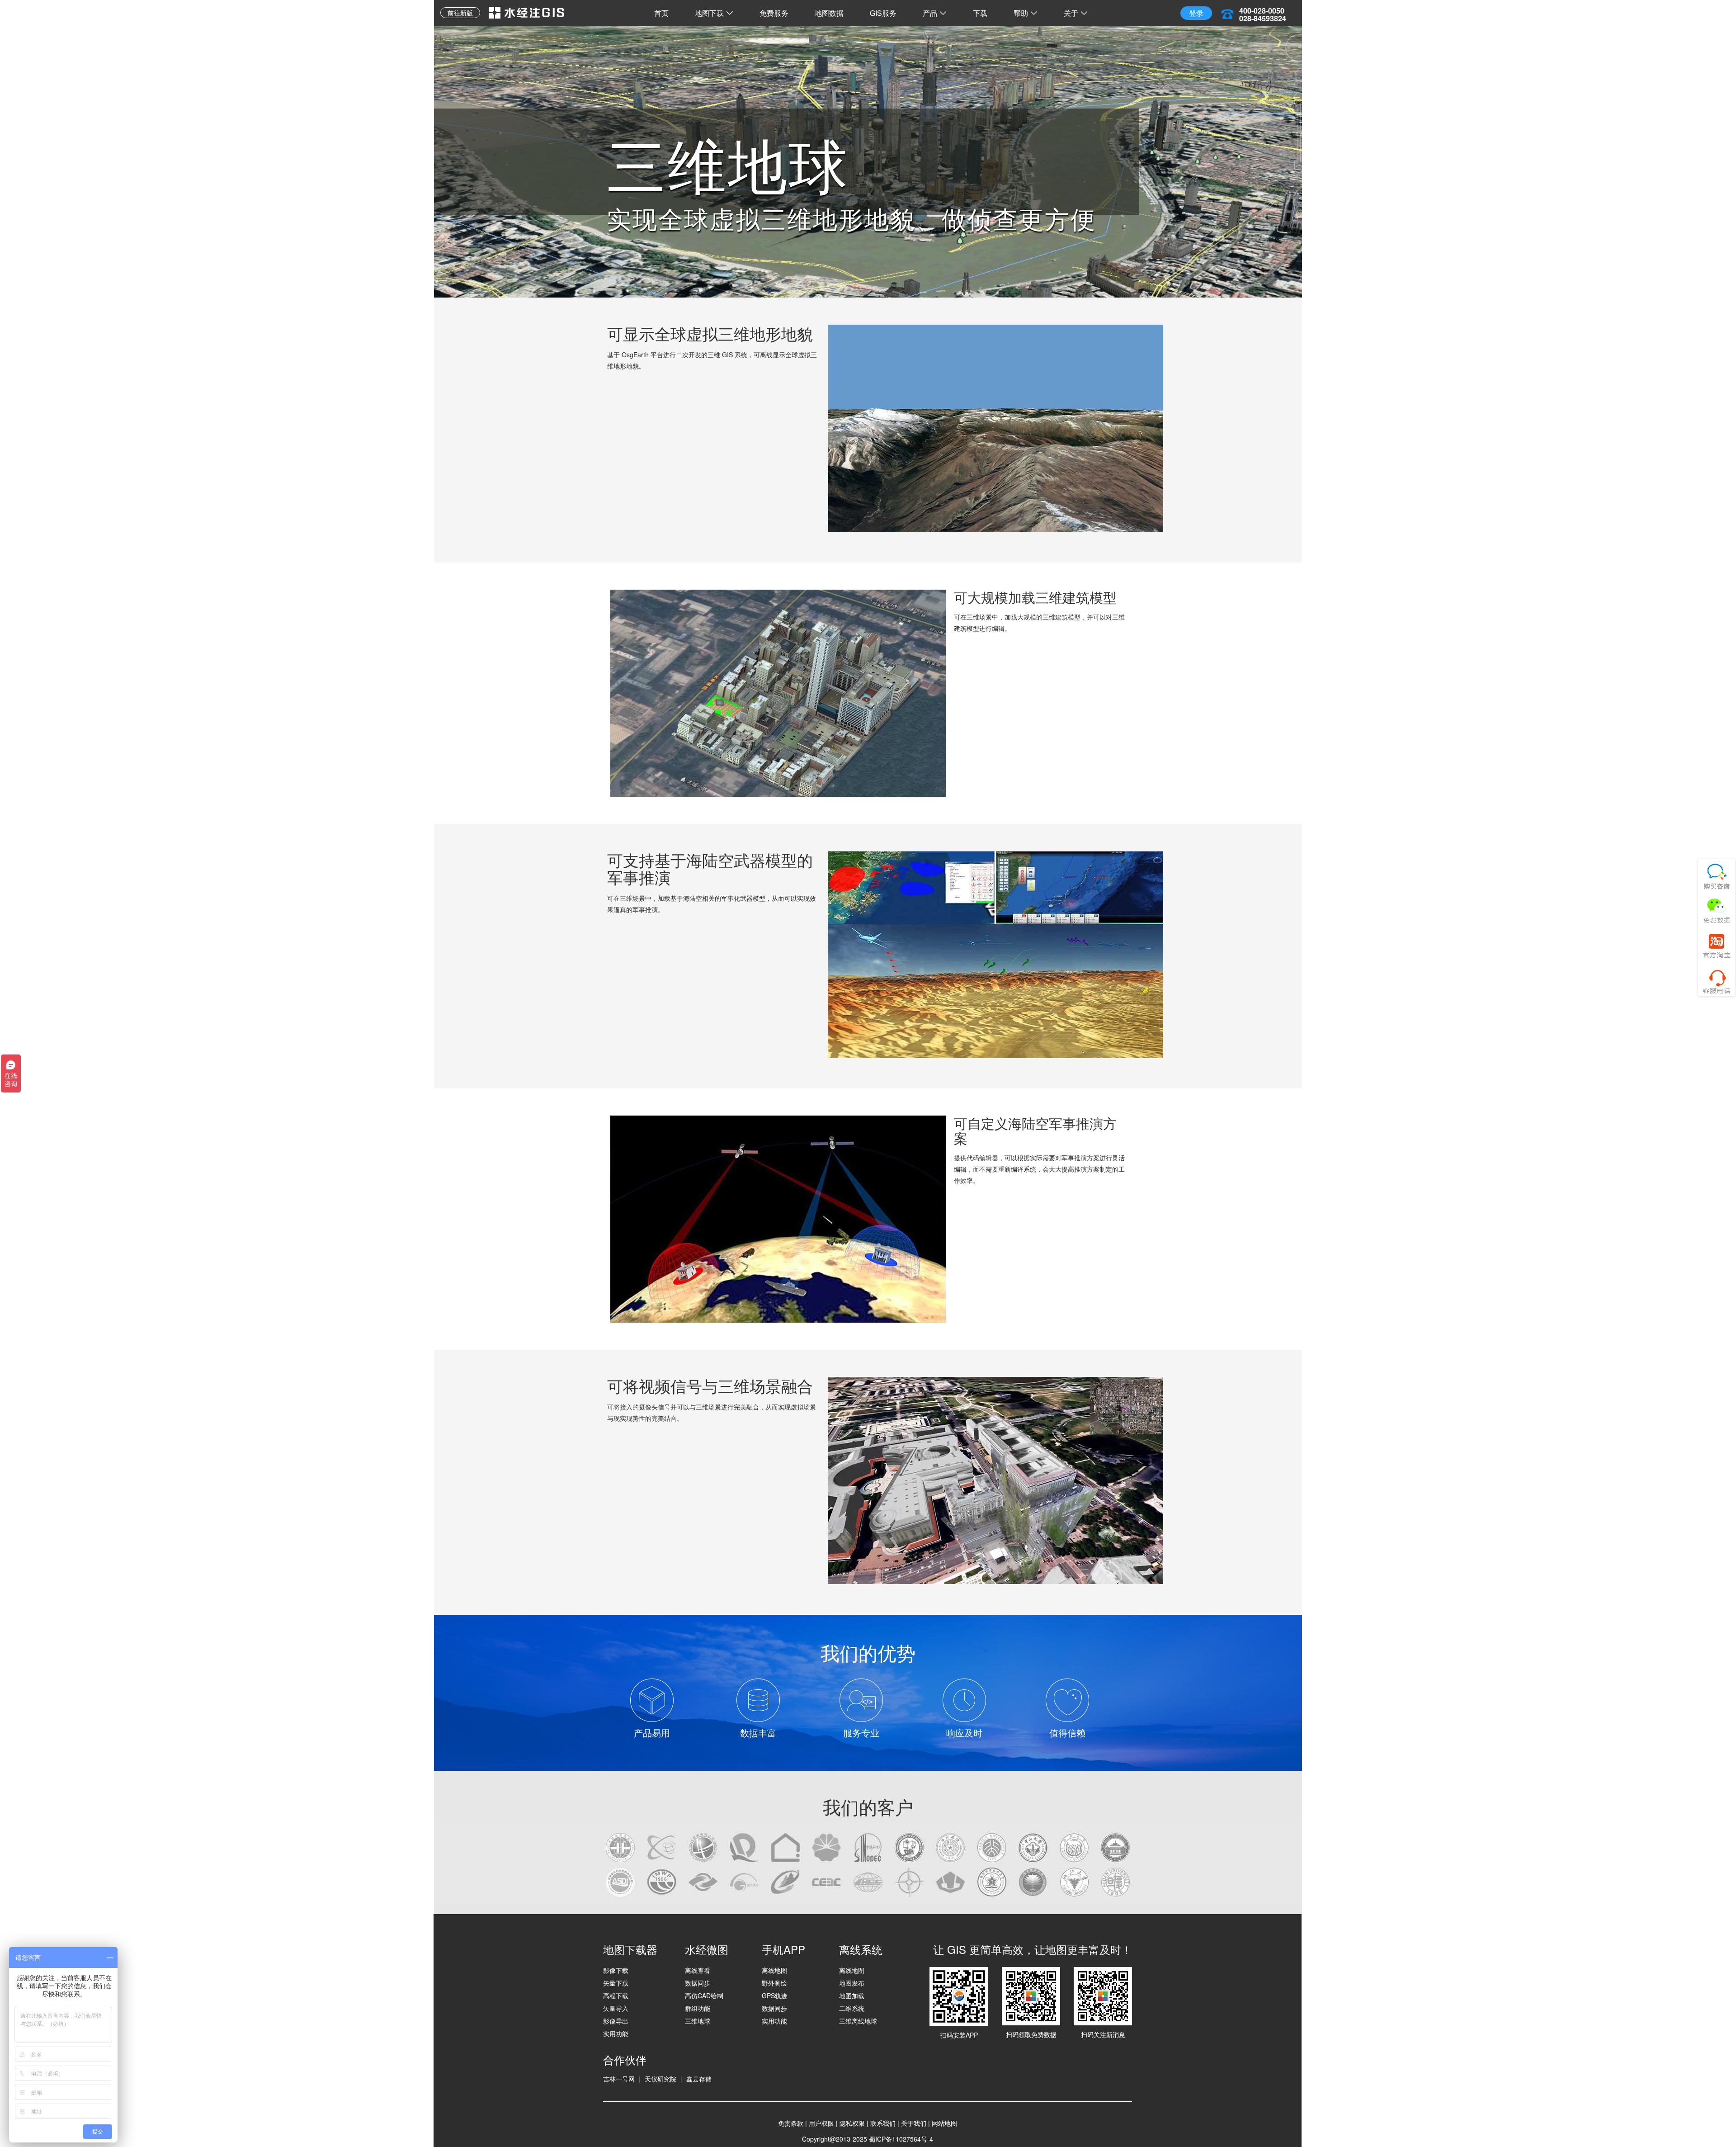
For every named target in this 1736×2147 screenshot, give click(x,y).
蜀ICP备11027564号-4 (901, 2139)
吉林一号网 (619, 2079)
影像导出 (616, 2021)
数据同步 (698, 1983)
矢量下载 (616, 1983)
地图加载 (852, 1996)
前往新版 (460, 13)
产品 (930, 13)
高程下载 (616, 1996)
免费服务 (774, 13)
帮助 (1021, 13)
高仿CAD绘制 (704, 1996)
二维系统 (852, 2008)
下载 (980, 13)
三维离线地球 (858, 2021)
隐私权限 (852, 2123)
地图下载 (709, 13)
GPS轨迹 (775, 1996)
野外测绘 (774, 1983)
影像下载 (616, 1970)
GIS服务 (883, 13)
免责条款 (791, 2123)
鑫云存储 (699, 2079)
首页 (661, 13)
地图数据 (829, 13)
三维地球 (698, 2021)
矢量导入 (616, 2008)
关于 (1071, 13)
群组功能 (698, 2008)
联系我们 (883, 2123)
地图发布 (852, 1983)
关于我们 (914, 2123)
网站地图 (944, 2123)
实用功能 (616, 2034)
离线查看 (698, 1970)
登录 (1196, 13)
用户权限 (821, 2123)
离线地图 (774, 1970)
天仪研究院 (660, 2079)
